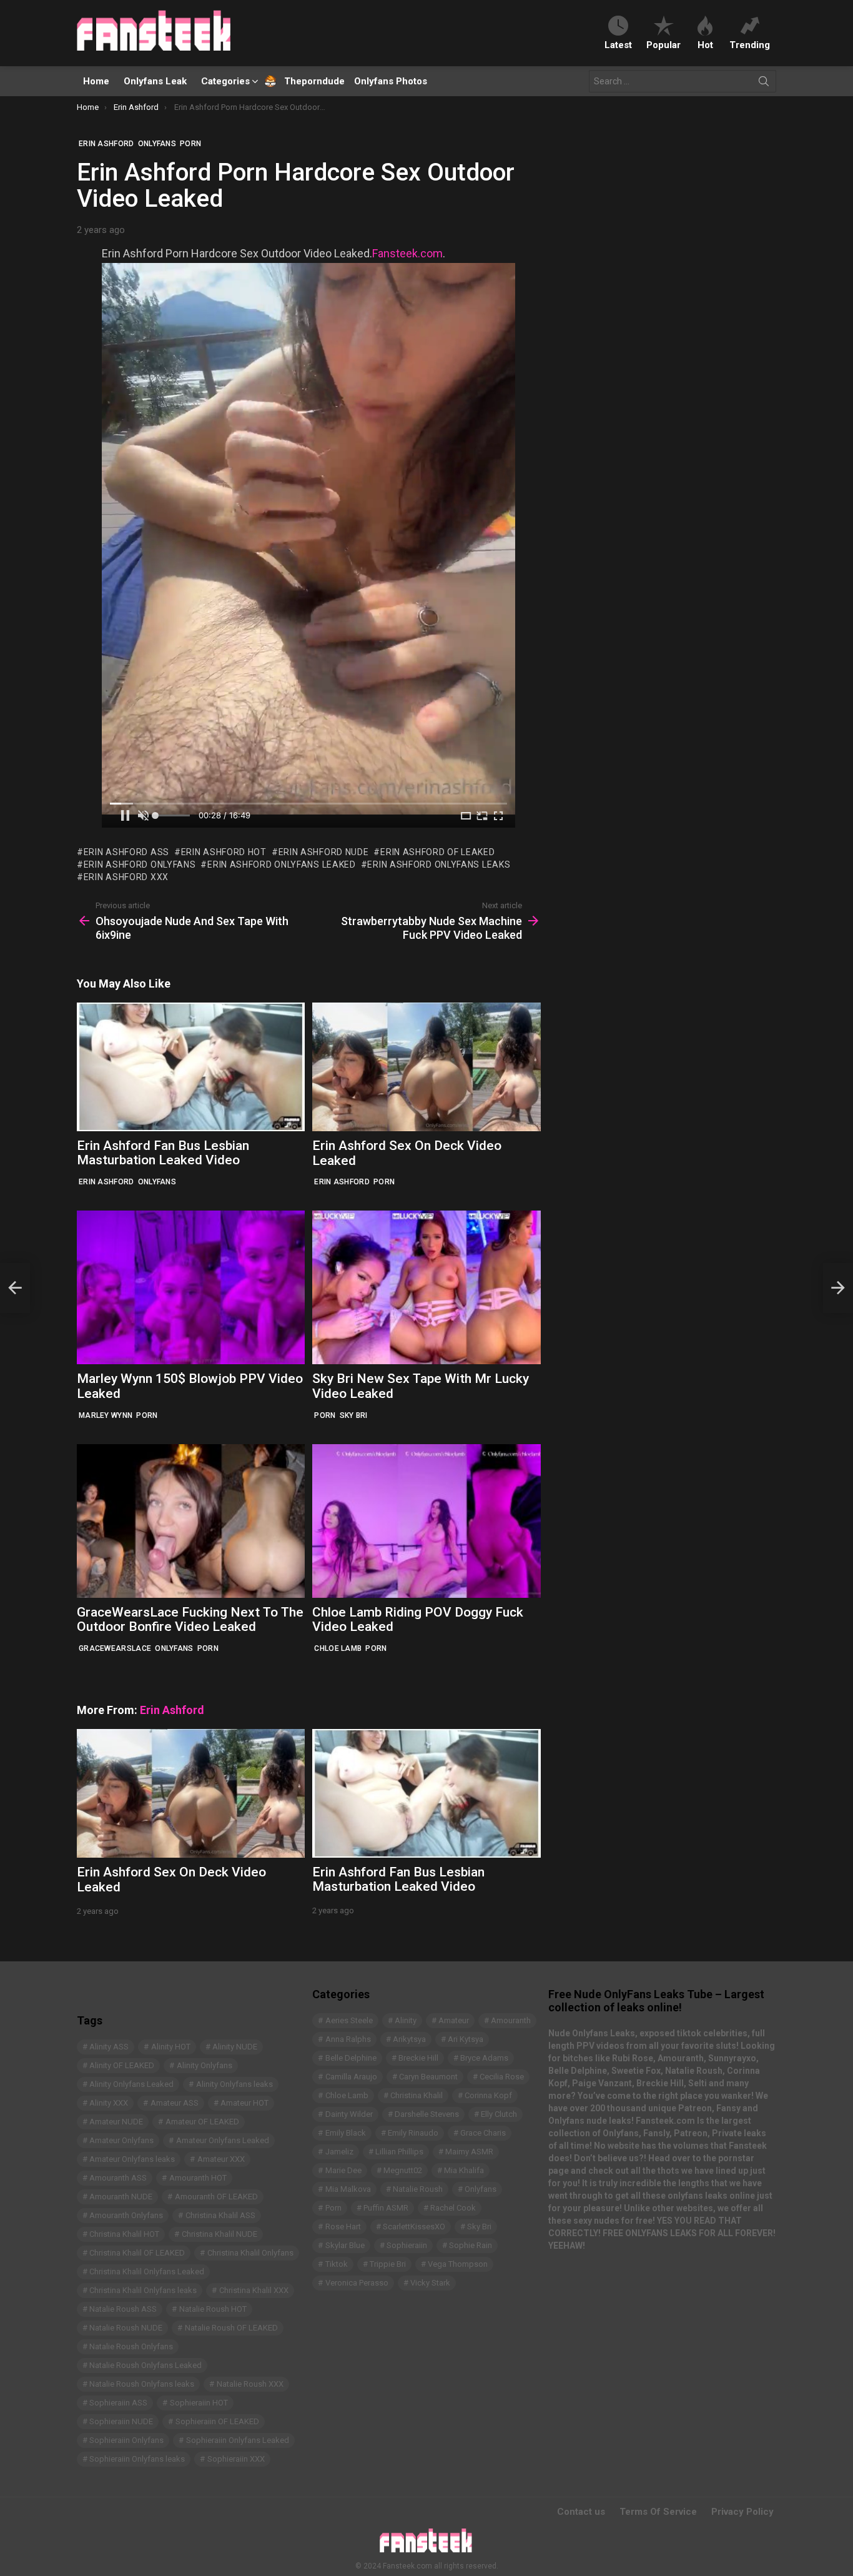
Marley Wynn (106, 1415)
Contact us (581, 2512)
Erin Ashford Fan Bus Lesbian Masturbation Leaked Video (163, 1153)
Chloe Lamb (338, 1648)
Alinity (406, 2020)
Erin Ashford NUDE (324, 852)
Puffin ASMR (386, 2208)
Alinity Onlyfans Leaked (131, 2084)
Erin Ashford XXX (126, 877)
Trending (750, 45)
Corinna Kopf (488, 2095)
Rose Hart (343, 2227)
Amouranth (511, 2020)
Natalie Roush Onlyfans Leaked (145, 2365)
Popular (663, 45)
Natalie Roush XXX (250, 2384)
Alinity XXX (109, 2103)
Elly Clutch (499, 2114)
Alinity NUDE (235, 2047)
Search (764, 84)
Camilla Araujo (351, 2077)
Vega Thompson (458, 2264)
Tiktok (337, 2264)
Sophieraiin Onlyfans (126, 2440)
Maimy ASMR (469, 2152)
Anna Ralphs (348, 2039)
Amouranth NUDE (121, 2197)
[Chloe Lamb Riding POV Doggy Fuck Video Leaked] (426, 1521)
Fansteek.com (407, 253)
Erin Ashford (106, 1182)
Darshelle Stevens (427, 2114)
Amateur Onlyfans (121, 2140)
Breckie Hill (418, 2058)
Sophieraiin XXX (236, 2459)
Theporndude (306, 81)
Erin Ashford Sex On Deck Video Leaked (407, 1153)
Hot (705, 45)
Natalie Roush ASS (123, 2309)
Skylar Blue (345, 2245)
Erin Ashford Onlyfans (140, 864)
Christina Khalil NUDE (219, 2234)
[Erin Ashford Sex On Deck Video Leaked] (426, 1067)
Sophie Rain (471, 2245)
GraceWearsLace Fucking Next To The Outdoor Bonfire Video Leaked (190, 1620)
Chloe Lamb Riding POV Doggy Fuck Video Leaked (418, 1620)
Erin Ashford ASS (126, 852)
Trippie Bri (388, 2264)
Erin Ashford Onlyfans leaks (439, 864)
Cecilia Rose (502, 2077)
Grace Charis (483, 2133)
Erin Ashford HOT (224, 852)
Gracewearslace (115, 1648)
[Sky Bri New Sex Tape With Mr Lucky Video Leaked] (426, 1287)
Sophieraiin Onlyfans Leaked (238, 2440)
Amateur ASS (175, 2103)
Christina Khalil (417, 2095)
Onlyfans (157, 1182)
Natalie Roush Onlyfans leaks (142, 2384)
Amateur (454, 2020)
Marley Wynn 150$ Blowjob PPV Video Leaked (190, 1386)
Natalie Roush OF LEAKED (231, 2328)
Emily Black (346, 2133)
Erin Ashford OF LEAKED (437, 852)
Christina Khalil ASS (220, 2215)
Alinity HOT (171, 2047)
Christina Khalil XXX (254, 2290)
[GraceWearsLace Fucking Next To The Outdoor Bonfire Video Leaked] (191, 1521)
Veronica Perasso (357, 2283)
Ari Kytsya (466, 2039)
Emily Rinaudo (413, 2133)
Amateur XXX (221, 2159)
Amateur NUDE (116, 2122)
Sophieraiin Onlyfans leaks (137, 2459)
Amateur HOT (244, 2103)
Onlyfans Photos (391, 81)
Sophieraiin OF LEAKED (217, 2421)
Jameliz (339, 2152)
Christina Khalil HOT (124, 2234)
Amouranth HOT (198, 2178)
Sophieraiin (407, 2245)
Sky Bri (354, 1415)
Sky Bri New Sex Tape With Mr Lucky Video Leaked (421, 1386)
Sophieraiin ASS (118, 2403)
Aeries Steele (349, 2020)
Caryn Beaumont (428, 2077)
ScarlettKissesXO (414, 2227)
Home (96, 81)
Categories (225, 81)
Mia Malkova (348, 2189)
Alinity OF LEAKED (122, 2065)
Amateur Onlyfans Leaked (223, 2140)
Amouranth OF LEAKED (216, 2197)
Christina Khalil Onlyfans (250, 2253)
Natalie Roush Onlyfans (131, 2346)
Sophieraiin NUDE (121, 2421)
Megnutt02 (403, 2170)
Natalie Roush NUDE (126, 2328)
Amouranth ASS (118, 2178)
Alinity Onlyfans (205, 2065)
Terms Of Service (658, 2512)
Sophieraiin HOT (199, 2403)
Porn (384, 1182)
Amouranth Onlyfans (126, 2215)
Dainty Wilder (349, 2114)
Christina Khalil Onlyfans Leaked (147, 2271)
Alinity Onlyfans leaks (234, 2084)
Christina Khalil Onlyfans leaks (143, 2290)
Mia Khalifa (464, 2170)
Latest (618, 45)
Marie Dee (343, 2170)
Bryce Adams (484, 2058)
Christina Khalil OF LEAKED (137, 2253)
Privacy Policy (742, 2512)
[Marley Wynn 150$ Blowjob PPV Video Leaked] (191, 1287)
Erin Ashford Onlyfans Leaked (281, 864)
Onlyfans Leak (155, 81)
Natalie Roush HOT (213, 2309)
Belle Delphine (351, 2058)
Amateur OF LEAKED (202, 2122)
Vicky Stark (430, 2283)
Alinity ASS (109, 2047)
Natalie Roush (418, 2189)
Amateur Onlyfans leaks (132, 2159)
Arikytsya (409, 2039)
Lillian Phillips (399, 2152)
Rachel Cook (453, 2208)
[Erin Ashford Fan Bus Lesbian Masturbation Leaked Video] (191, 1067)
